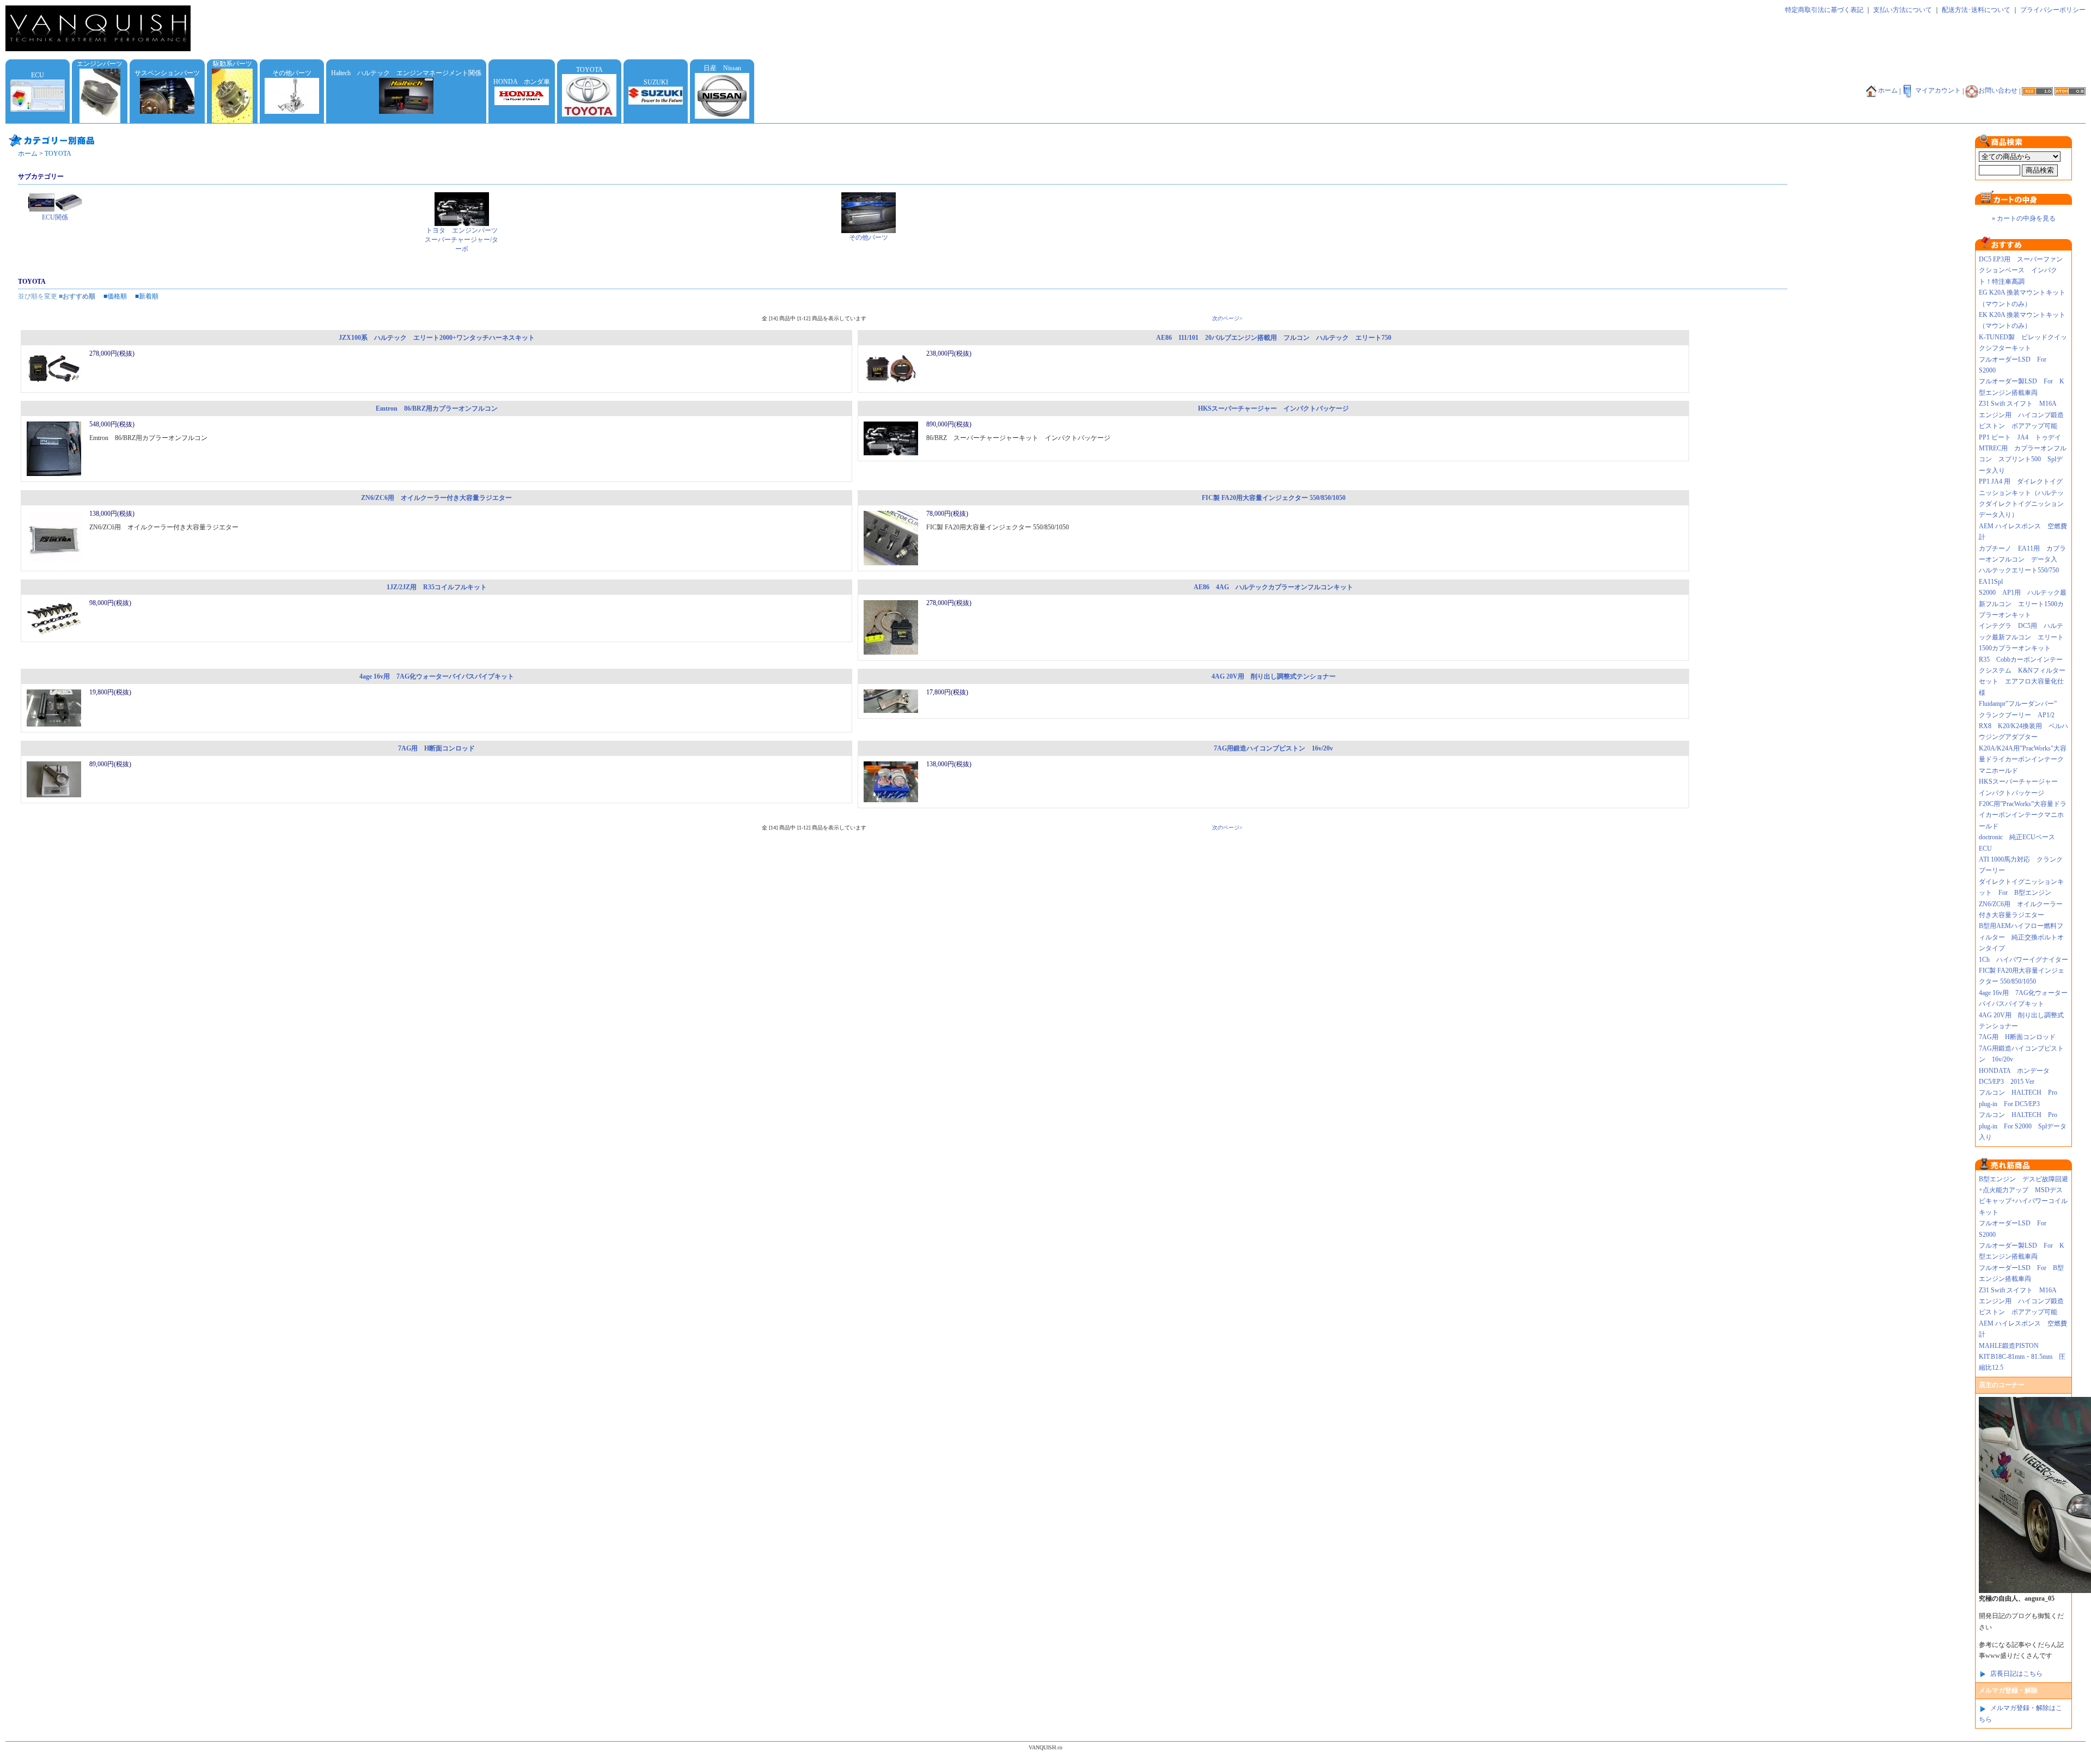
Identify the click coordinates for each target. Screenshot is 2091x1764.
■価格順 (115, 296)
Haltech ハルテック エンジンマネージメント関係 (406, 73)
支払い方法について (1903, 10)
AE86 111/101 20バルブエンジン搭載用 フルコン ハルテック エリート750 (1274, 338)
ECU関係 (55, 217)
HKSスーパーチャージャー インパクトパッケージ (1273, 408)
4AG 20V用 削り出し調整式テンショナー (1274, 676)
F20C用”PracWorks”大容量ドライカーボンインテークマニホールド (2023, 815)
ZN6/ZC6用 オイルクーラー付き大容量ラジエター (436, 498)
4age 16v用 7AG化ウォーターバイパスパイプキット (437, 676)
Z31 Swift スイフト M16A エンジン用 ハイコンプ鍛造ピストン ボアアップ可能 (2021, 415)
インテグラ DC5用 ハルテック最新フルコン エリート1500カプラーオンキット (2021, 637)
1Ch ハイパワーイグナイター (2023, 960)
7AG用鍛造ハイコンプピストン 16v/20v (1273, 748)
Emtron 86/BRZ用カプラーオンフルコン (437, 408)
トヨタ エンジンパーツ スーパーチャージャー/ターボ (464, 240)
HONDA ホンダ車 (522, 82)
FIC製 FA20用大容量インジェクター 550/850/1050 (1274, 498)
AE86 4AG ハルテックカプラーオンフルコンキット (1273, 587)
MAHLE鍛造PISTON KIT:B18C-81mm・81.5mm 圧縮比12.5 (2022, 1357)
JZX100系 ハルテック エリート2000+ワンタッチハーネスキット (437, 338)
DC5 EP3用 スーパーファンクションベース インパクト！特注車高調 (2021, 270)
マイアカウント (1938, 90)
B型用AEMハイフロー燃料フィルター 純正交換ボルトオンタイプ (2021, 937)
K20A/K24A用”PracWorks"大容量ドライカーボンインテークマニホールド (2023, 759)
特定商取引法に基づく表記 (1824, 10)
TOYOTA (589, 70)
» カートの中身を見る (2024, 218)
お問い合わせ (1998, 90)
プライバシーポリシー (2053, 10)
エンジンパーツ (100, 64)
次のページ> (1227, 318)
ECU (38, 75)
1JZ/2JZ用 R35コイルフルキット (437, 587)
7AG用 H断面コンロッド (436, 748)
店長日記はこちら (2016, 1674)
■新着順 (147, 296)
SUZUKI (656, 82)
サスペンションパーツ (167, 73)
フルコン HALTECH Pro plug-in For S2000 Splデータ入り (2023, 1126)
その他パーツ (292, 73)
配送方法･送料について (1976, 10)
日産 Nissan (722, 68)
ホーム (1888, 90)
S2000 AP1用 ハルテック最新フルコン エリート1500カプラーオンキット (2023, 604)
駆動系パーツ (233, 64)
